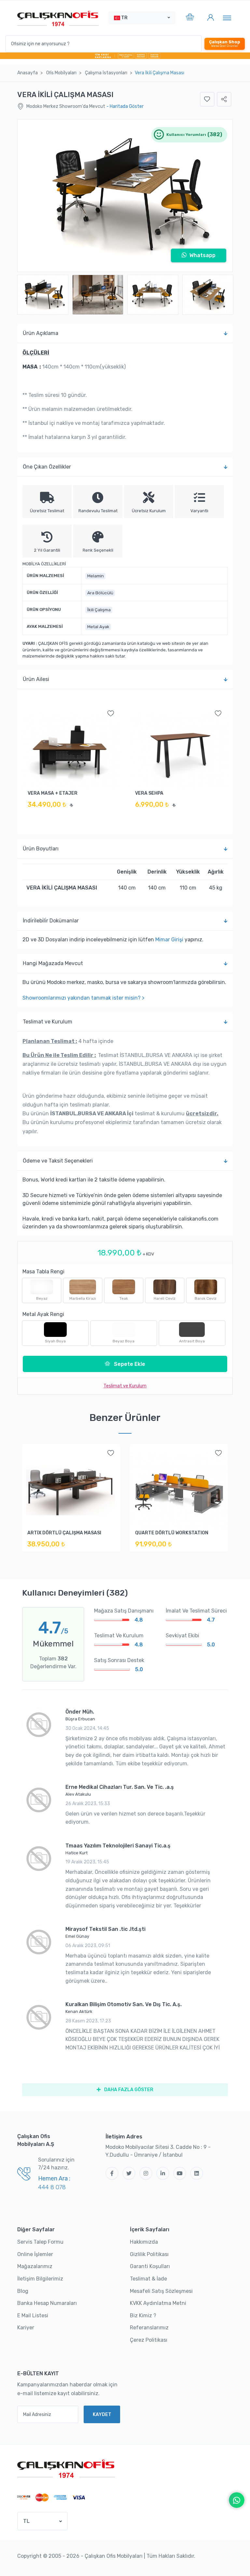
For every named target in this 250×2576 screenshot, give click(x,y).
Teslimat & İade (148, 2279)
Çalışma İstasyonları (106, 73)
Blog (23, 2291)
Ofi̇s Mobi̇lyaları (61, 73)
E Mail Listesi (33, 2316)
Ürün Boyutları (41, 849)
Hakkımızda (144, 2242)
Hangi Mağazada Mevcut (53, 963)
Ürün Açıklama (41, 333)
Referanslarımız (149, 2328)
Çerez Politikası (149, 2340)
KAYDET (102, 2415)
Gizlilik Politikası (149, 2254)
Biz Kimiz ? (143, 2316)
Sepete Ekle (129, 1364)
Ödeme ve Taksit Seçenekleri (58, 1161)
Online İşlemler (35, 2254)
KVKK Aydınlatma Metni (158, 2303)
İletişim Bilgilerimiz (40, 2279)
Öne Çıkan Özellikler (47, 467)
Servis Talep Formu (40, 2242)
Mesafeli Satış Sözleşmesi (161, 2291)
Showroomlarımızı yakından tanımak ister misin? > (83, 998)
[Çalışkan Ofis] (66, 2468)
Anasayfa (28, 73)
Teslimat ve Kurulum (48, 1022)
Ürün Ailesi (36, 679)
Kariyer (26, 2328)
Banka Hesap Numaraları (47, 2303)
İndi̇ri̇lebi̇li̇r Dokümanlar (51, 921)
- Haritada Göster (125, 106)
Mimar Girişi (169, 940)
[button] (142, 18)
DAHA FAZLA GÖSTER (128, 2090)
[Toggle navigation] (227, 18)
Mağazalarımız (35, 2266)
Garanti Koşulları (150, 2266)
